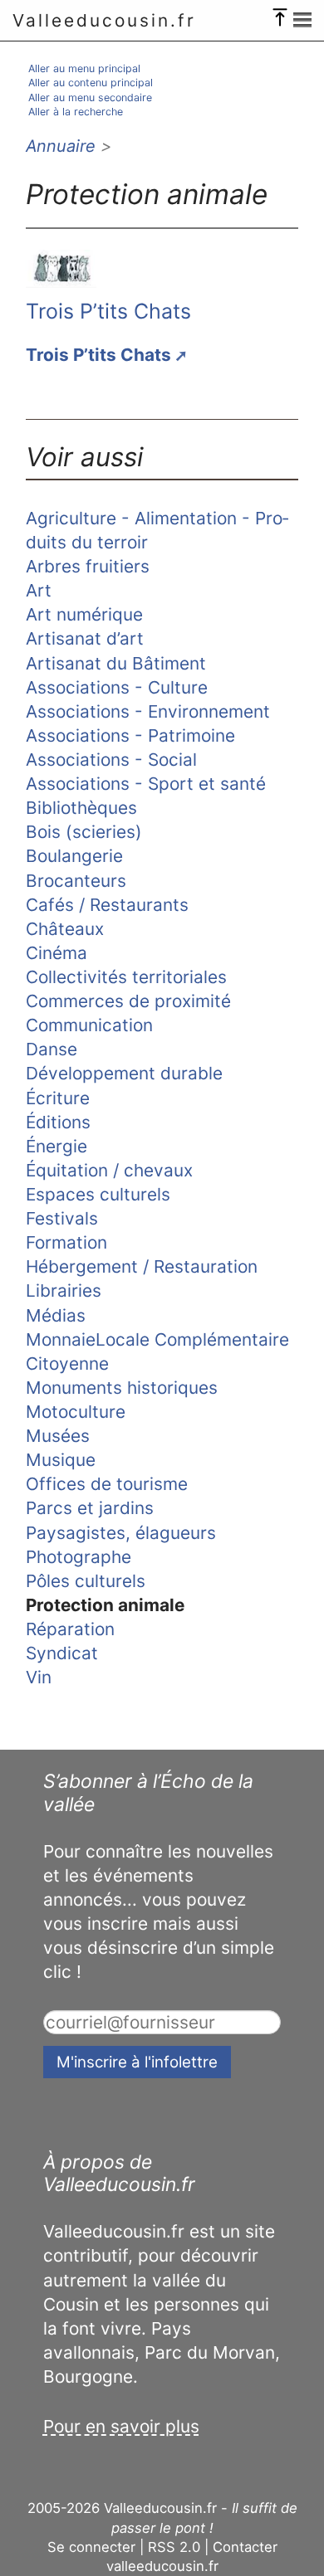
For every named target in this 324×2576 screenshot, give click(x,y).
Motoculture (76, 1412)
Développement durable (124, 1073)
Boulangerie (74, 856)
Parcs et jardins (90, 1508)
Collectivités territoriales (126, 977)
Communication (89, 1025)
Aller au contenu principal (91, 83)
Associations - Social (111, 760)
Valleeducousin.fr (104, 20)
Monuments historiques (122, 1388)
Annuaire (61, 146)
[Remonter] (280, 13)
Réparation (70, 1629)
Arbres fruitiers (88, 566)
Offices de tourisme (107, 1484)
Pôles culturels (86, 1581)
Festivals (62, 1218)
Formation (66, 1242)
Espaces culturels (98, 1194)
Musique (61, 1460)
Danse (52, 1049)
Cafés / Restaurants (107, 905)
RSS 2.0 (174, 2547)
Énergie (56, 1146)
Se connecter (91, 2547)
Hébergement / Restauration (142, 1266)
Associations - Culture (117, 687)
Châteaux (65, 929)
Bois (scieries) (84, 832)
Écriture (58, 1098)
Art (39, 590)
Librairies (64, 1290)
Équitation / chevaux (109, 1170)
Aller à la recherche (76, 112)
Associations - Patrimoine (130, 735)
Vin (39, 1677)
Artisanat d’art (85, 638)
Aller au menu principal (84, 68)
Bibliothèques (81, 808)
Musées (58, 1436)
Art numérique (84, 614)
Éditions (58, 1122)
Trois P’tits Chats (108, 311)
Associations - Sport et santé (146, 784)
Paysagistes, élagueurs (121, 1533)
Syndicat (62, 1653)
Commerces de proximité (128, 1001)
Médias (56, 1315)
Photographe (79, 1557)
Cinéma (56, 953)
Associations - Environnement (148, 711)
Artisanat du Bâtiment (116, 663)
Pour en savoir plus (121, 2426)
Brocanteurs (76, 881)
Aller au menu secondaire (90, 97)
